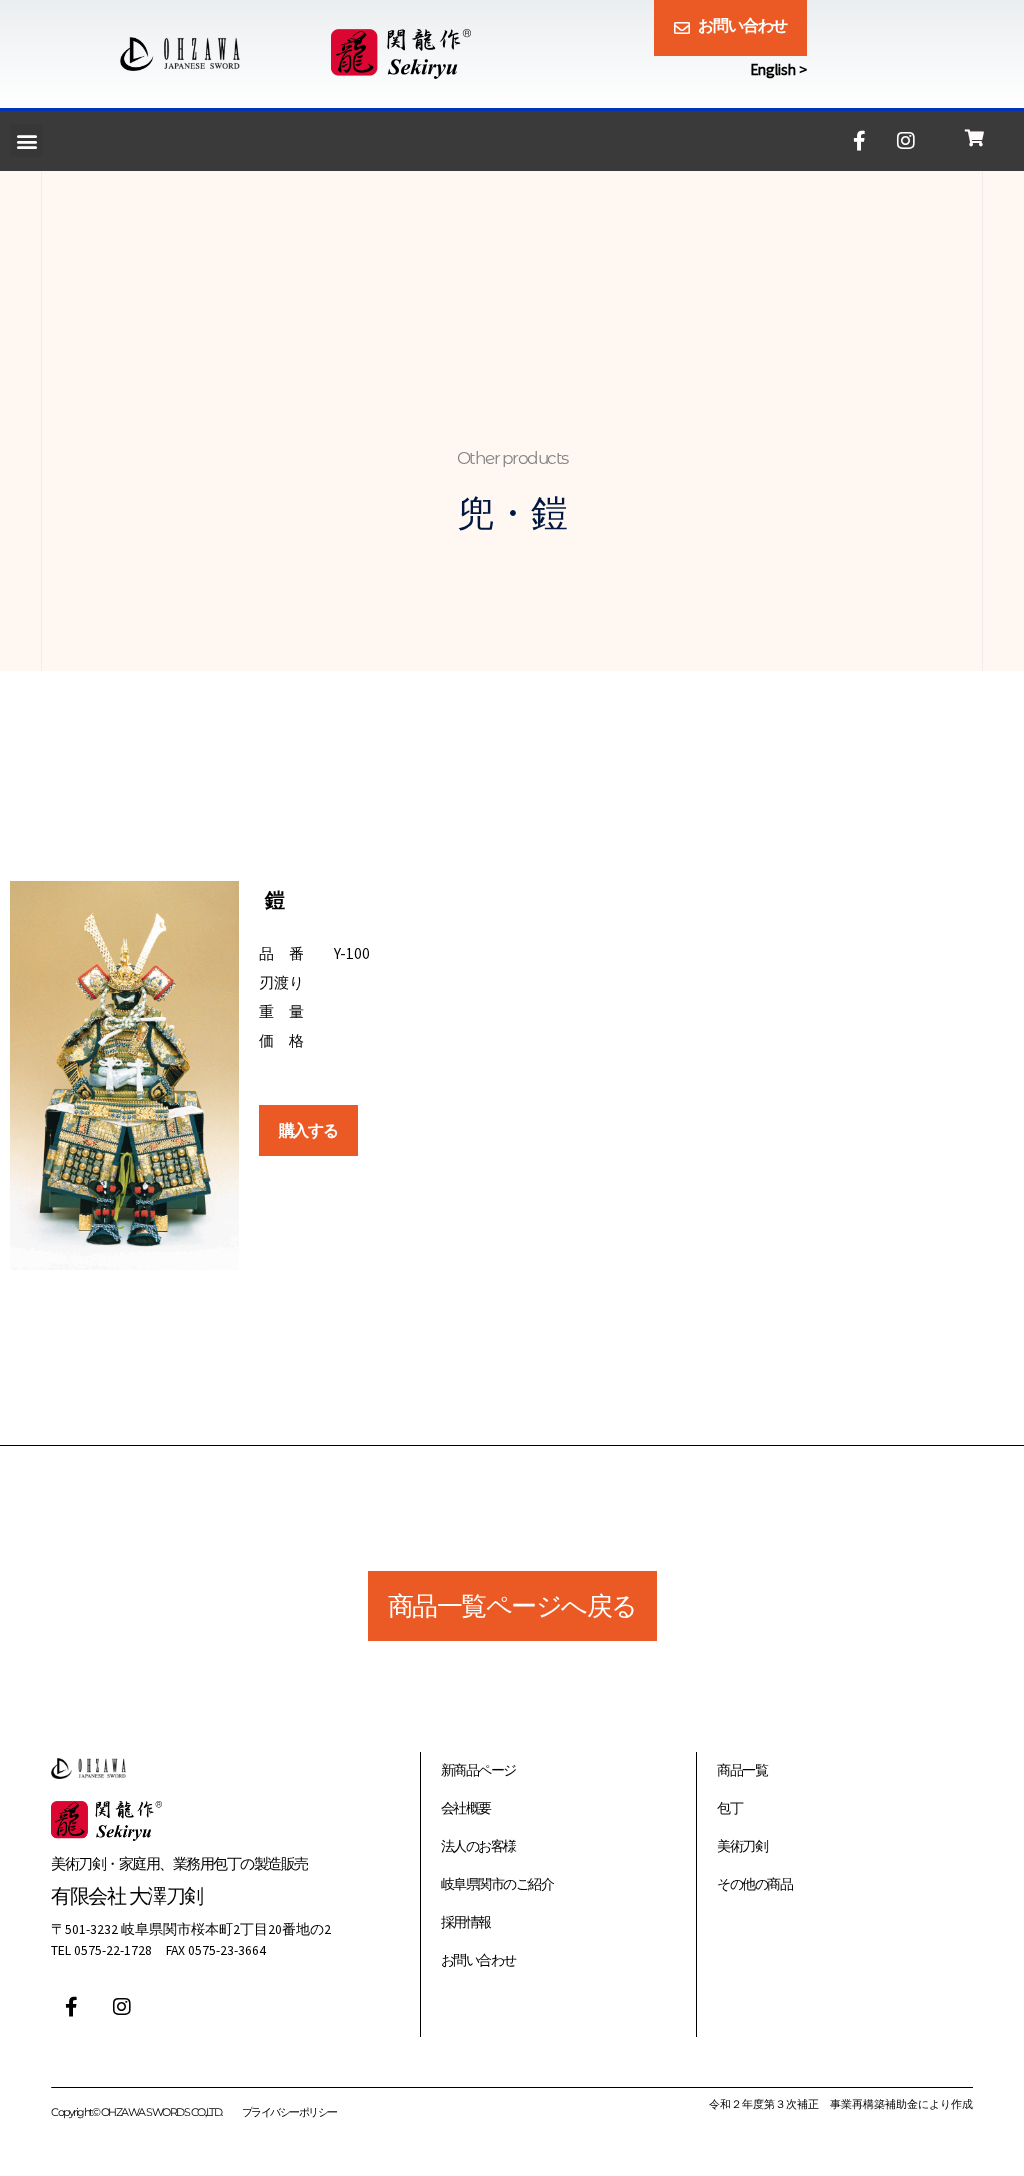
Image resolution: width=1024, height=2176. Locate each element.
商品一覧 (742, 1770)
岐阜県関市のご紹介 (497, 1884)
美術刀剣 (742, 1846)
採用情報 (466, 1922)
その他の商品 (754, 1884)
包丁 (729, 1808)
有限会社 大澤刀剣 (127, 1895)
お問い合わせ (478, 1960)
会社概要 (466, 1808)
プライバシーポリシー (289, 2112)
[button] (26, 140)
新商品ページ (478, 1770)
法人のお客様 (478, 1846)
